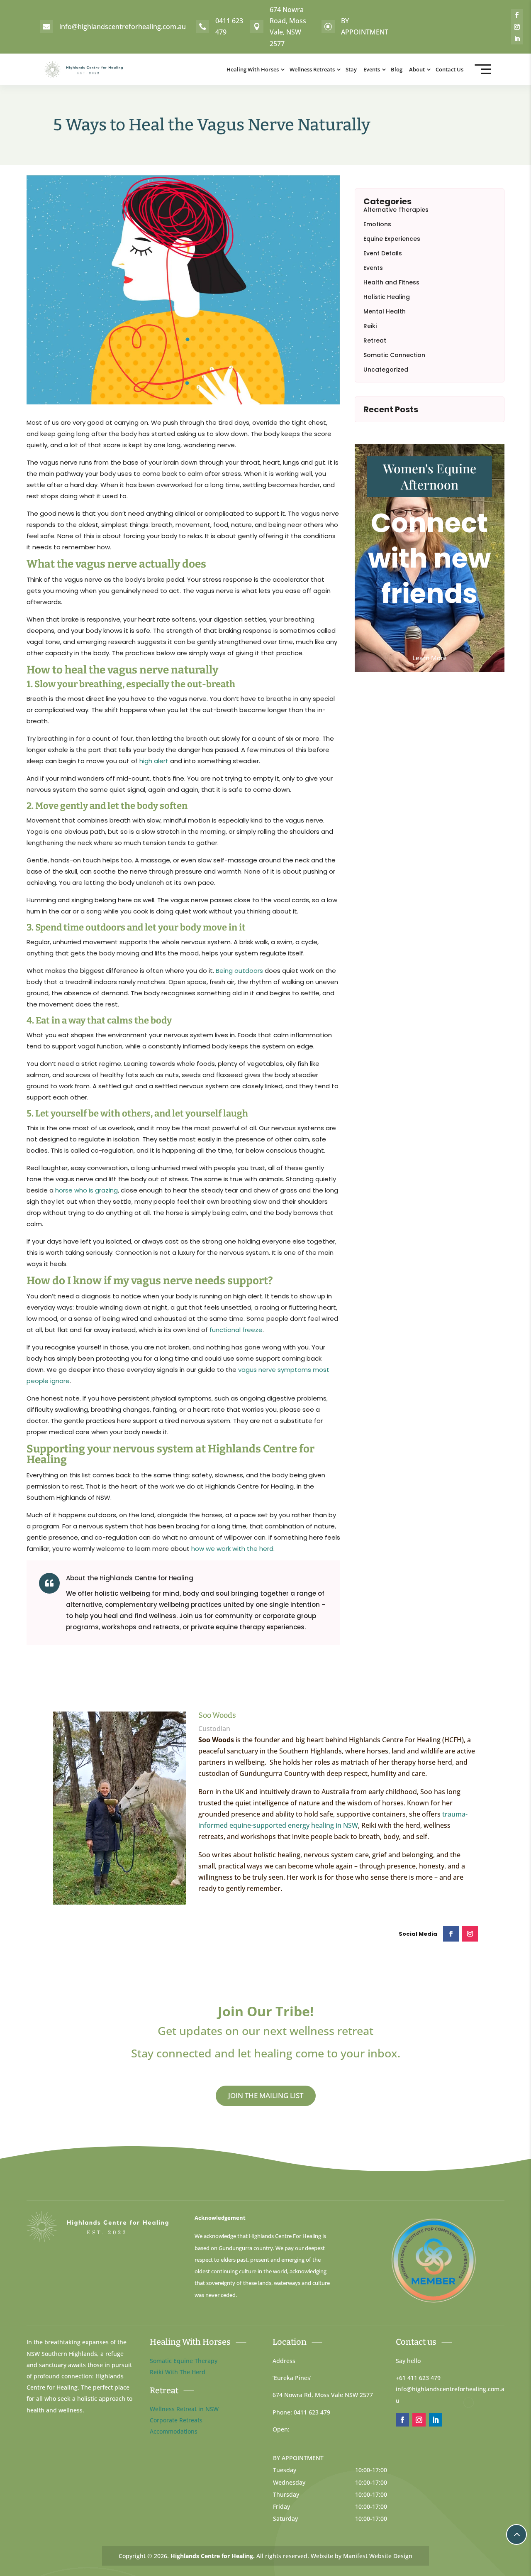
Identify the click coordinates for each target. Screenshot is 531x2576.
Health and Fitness (391, 282)
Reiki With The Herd (178, 2372)
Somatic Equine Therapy (184, 2361)
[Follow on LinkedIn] (517, 39)
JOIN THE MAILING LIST (266, 2095)
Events (372, 69)
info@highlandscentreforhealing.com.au (123, 27)
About (417, 69)
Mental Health (385, 311)
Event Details (383, 253)
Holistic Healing (387, 297)
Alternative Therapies (396, 210)
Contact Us (449, 69)
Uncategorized (386, 370)
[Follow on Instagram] (517, 27)
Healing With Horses (253, 69)
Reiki (370, 326)
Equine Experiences (392, 239)
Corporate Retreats (176, 2420)
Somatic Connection (394, 355)
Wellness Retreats (312, 69)
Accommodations (174, 2431)
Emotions (377, 224)
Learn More (430, 658)
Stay (351, 69)
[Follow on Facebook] (517, 15)
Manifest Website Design (378, 2556)
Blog (397, 69)
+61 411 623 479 (418, 2378)
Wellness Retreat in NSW (184, 2409)
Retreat (375, 340)
